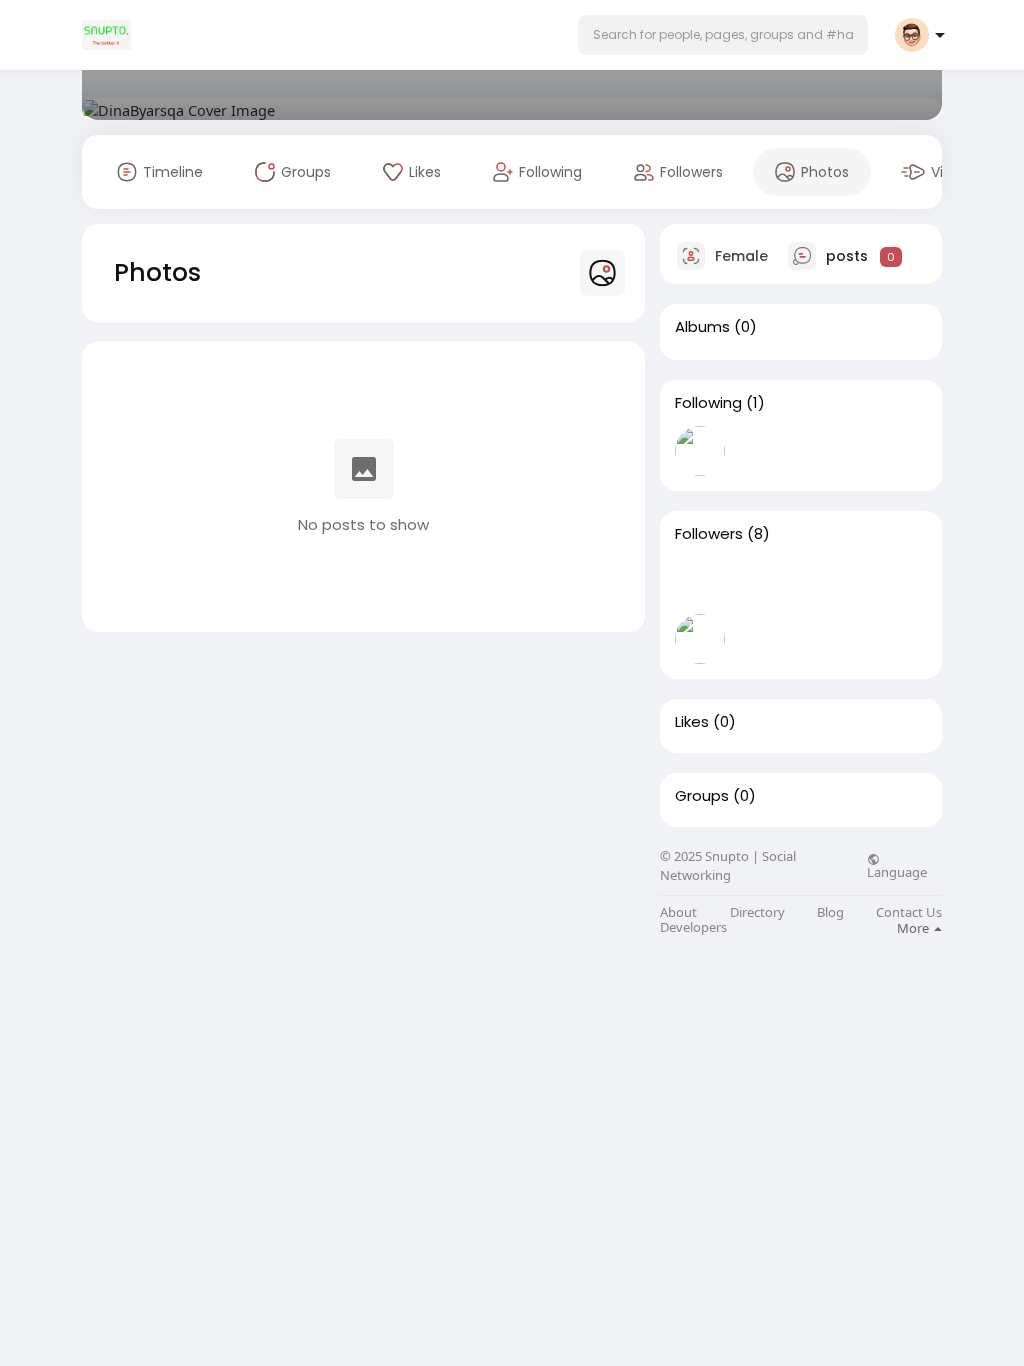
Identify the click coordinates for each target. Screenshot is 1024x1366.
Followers (709, 534)
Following (708, 403)
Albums (702, 327)
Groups (702, 796)
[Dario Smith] (764, 582)
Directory (757, 912)
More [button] (914, 928)
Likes (692, 722)
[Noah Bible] (700, 582)
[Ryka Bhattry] (700, 639)
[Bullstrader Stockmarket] (700, 451)
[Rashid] (892, 639)
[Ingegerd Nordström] (828, 639)
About (678, 912)
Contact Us (909, 912)
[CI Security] (892, 582)
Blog (830, 912)
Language (897, 871)
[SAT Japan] (828, 582)
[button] (723, 35)
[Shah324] (764, 639)
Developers (693, 927)
